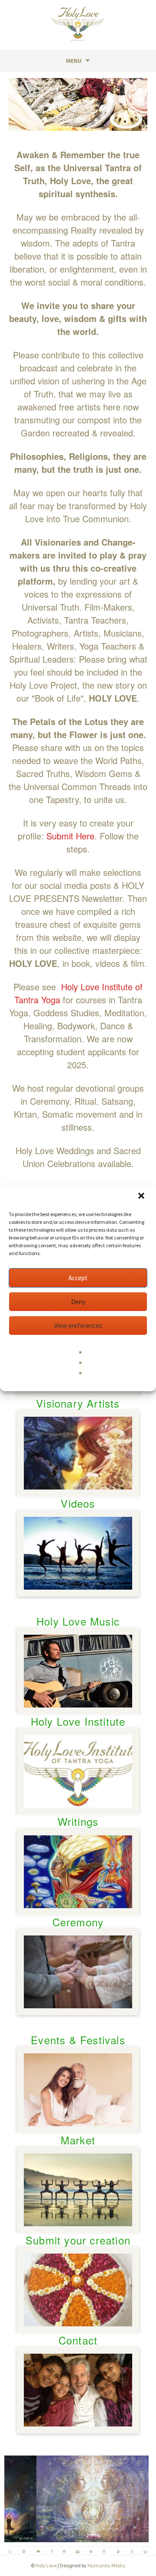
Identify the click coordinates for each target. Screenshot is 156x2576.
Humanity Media (106, 2565)
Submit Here (70, 836)
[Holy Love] (78, 24)
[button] (142, 1197)
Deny (78, 1302)
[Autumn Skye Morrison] (79, 2498)
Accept (78, 1278)
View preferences (78, 1325)
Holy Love (46, 2565)
